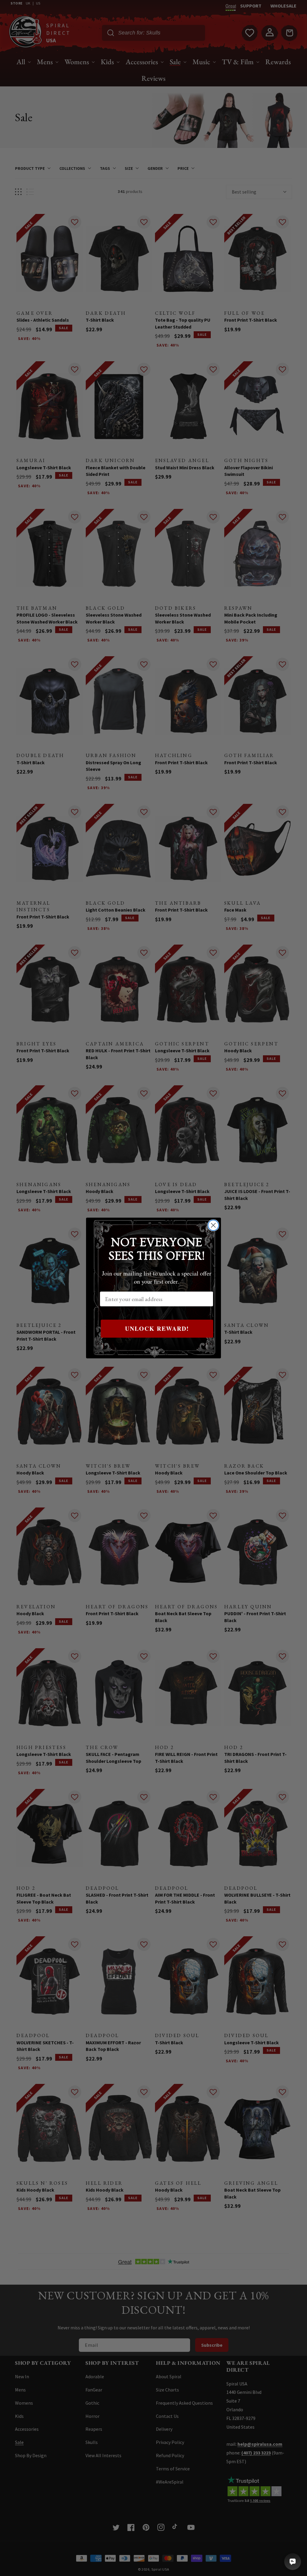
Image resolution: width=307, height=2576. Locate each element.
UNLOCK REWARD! (157, 1329)
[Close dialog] (213, 1225)
